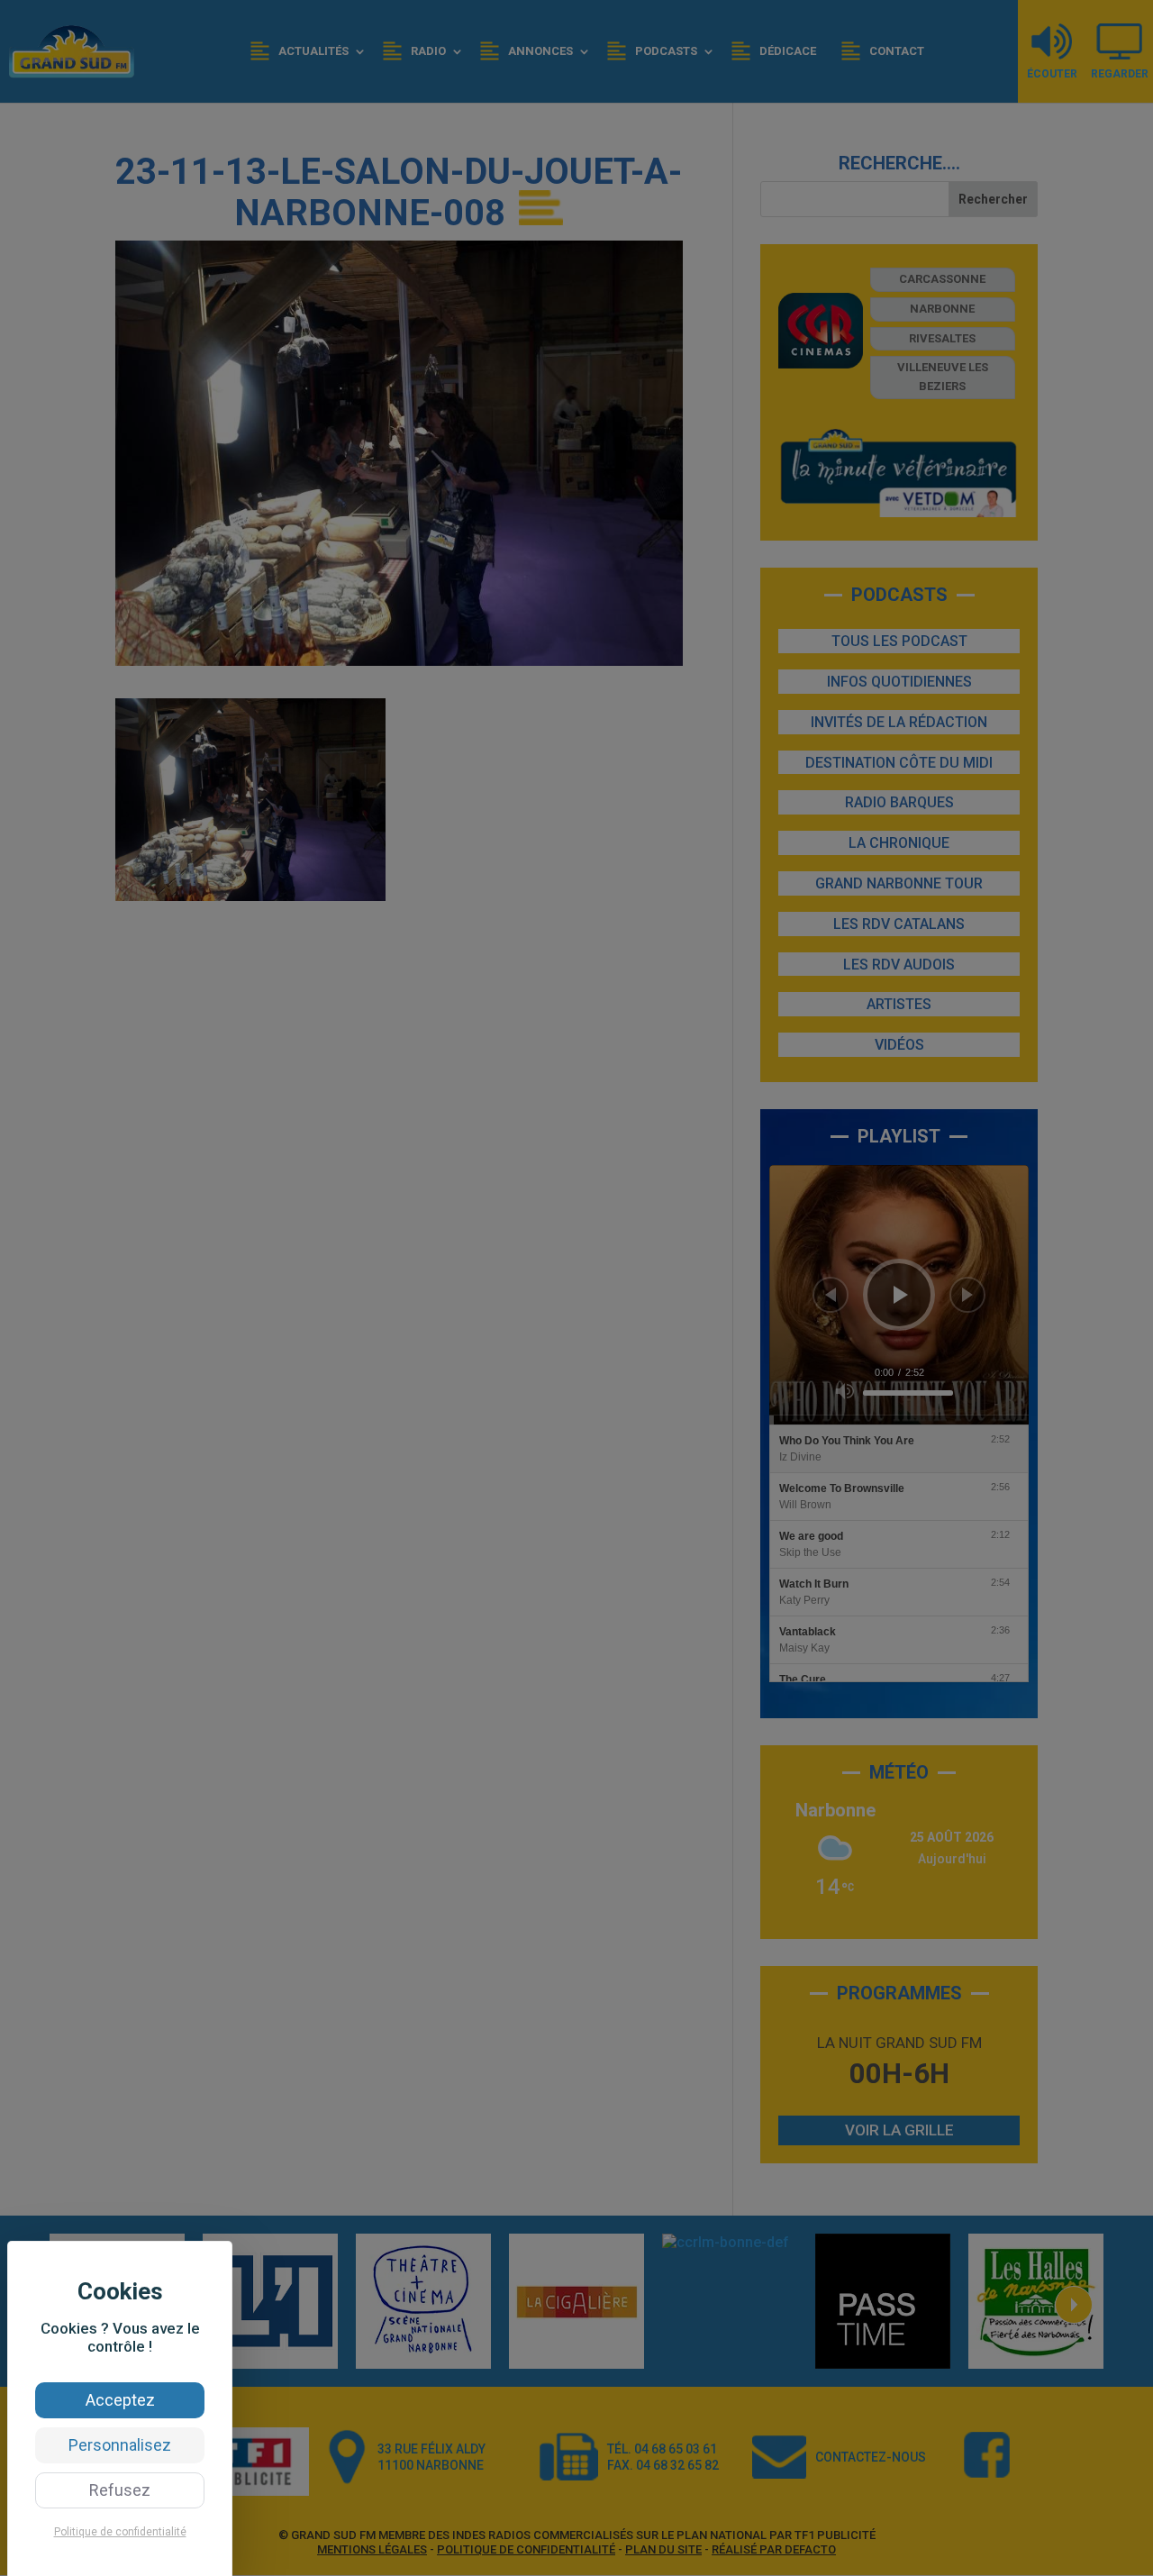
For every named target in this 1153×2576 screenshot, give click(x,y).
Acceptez (120, 2400)
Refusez (120, 2490)
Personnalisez (120, 2445)
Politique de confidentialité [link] (120, 2532)
